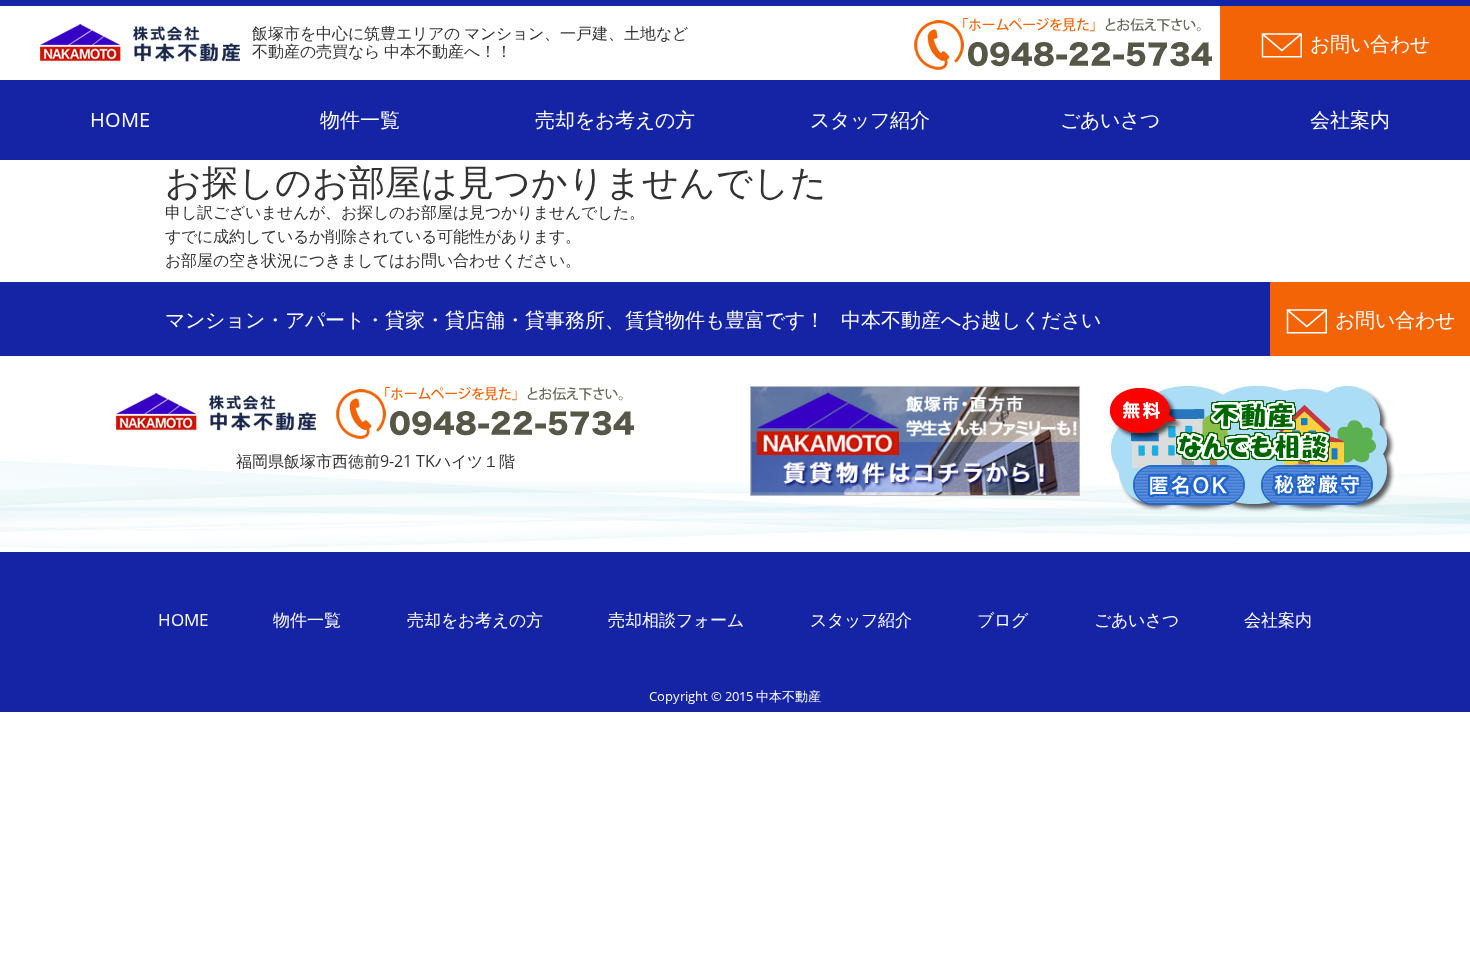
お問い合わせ (1395, 319)
